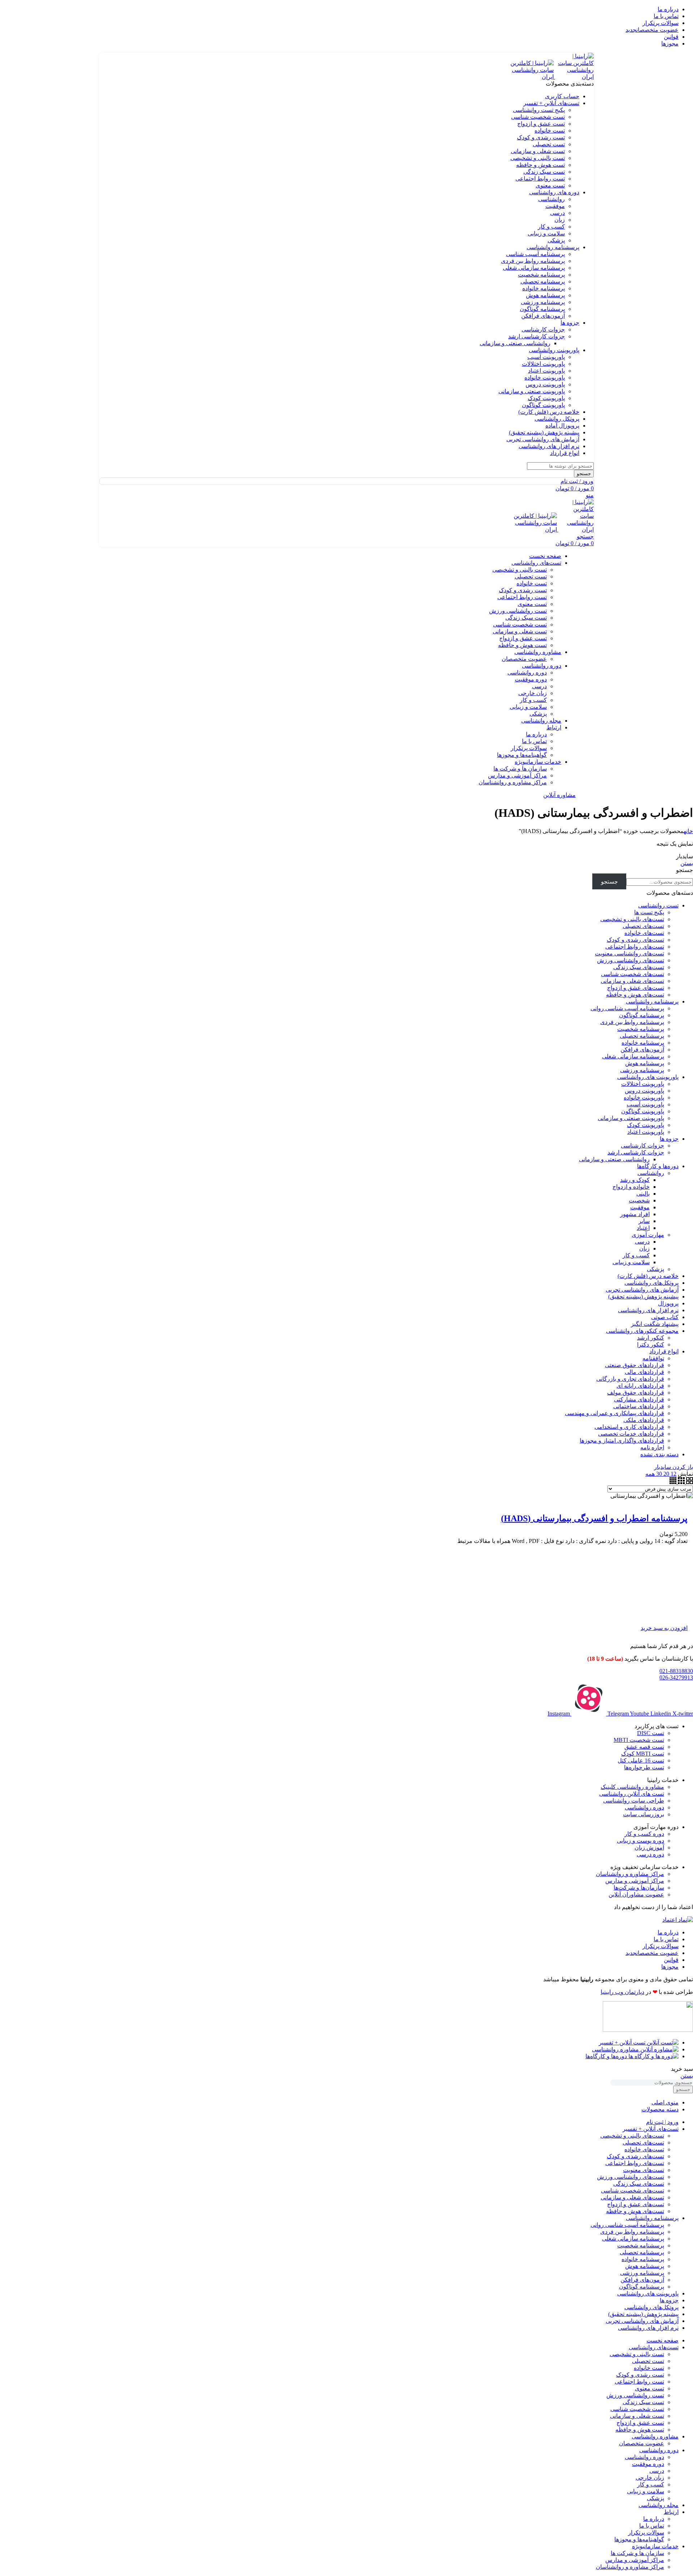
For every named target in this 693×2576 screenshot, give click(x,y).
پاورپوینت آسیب (546, 357)
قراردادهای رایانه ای (640, 1386)
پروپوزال (668, 1303)
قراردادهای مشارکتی (639, 1399)
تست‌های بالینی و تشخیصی (632, 919)
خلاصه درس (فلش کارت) (648, 1276)
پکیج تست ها (649, 912)
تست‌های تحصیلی (643, 926)
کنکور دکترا (651, 1345)
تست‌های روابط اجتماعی (635, 947)
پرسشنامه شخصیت (541, 275)
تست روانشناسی (658, 905)
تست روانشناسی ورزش (518, 611)
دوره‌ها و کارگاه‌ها (658, 1166)
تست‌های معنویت (644, 2170)
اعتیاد (643, 1228)
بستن (687, 863)
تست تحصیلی (549, 144)
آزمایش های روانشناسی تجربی (642, 1290)
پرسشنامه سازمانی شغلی (534, 268)
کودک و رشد (635, 1180)
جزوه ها (669, 1139)
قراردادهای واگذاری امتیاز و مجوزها (622, 1441)
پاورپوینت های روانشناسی (648, 1077)
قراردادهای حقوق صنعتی (635, 1365)
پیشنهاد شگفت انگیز (655, 1324)
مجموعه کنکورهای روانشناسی (642, 1331)
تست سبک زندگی (544, 172)
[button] (664, 1628)
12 (673, 1474)
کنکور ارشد (651, 1338)
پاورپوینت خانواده (545, 378)
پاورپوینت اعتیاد (546, 371)
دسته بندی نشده (659, 1454)
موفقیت (555, 206)
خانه (688, 831)
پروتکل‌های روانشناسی (651, 1283)
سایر (644, 1221)
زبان (560, 220)
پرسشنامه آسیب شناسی (535, 254)
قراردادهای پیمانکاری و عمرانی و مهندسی (614, 1413)
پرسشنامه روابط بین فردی (533, 261)
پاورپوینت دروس (545, 384)
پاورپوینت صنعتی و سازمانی (532, 391)
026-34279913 (676, 1677)
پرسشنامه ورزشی (543, 302)
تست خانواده (550, 131)
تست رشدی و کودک (541, 137)
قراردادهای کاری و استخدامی (629, 1427)
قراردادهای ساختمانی (639, 1406)
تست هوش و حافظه (541, 165)
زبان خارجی (533, 693)
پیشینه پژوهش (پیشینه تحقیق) (643, 1296)
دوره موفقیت (531, 679)
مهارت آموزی (648, 1235)
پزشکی (556, 240)
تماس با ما (534, 741)
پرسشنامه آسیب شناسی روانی (627, 1008)
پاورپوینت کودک (546, 398)
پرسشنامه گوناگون (542, 309)
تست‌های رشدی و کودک (635, 940)
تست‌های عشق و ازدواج (636, 988)
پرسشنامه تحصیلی (543, 281)
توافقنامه (653, 1358)
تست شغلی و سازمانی (538, 151)
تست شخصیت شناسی (538, 117)
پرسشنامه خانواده (544, 288)
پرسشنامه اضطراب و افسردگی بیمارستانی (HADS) (594, 1518)
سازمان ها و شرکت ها (520, 769)
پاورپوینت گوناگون (543, 405)
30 (658, 1474)
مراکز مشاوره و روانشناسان (513, 782)
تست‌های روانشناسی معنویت (629, 953)
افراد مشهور (635, 1214)
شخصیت (639, 1200)
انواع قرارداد (664, 1351)
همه (650, 1474)
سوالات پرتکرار (529, 748)
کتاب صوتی (665, 1317)
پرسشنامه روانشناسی (652, 1001)
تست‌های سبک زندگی (639, 967)
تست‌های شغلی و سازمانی (632, 981)
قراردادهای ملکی (644, 1420)
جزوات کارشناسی (543, 329)
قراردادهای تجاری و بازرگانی (630, 1379)
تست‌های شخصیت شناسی (633, 974)
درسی (557, 213)
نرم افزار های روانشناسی (648, 1310)
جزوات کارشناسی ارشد (537, 336)
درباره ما (536, 734)
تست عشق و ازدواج (541, 124)
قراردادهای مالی (644, 1372)
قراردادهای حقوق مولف (636, 1393)
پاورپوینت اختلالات (543, 364)
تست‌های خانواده (644, 933)
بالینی (643, 1194)
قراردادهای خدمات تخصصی (631, 1434)
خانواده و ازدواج (631, 1187)
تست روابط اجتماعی (540, 179)
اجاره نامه (652, 1447)
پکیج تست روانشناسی (539, 110)
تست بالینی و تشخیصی (538, 158)
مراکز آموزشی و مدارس (517, 775)
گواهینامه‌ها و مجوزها (522, 755)
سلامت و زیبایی (546, 233)
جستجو (685, 870)
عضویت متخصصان (524, 659)
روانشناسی (552, 199)
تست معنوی (550, 185)
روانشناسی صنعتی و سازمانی (515, 343)
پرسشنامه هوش (545, 295)
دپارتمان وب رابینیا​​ (622, 1992)
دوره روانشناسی (527, 673)
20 (666, 1474)
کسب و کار (551, 227)
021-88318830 (676, 1671)
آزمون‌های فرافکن (543, 316)
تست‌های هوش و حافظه (635, 995)
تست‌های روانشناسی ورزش (631, 960)
